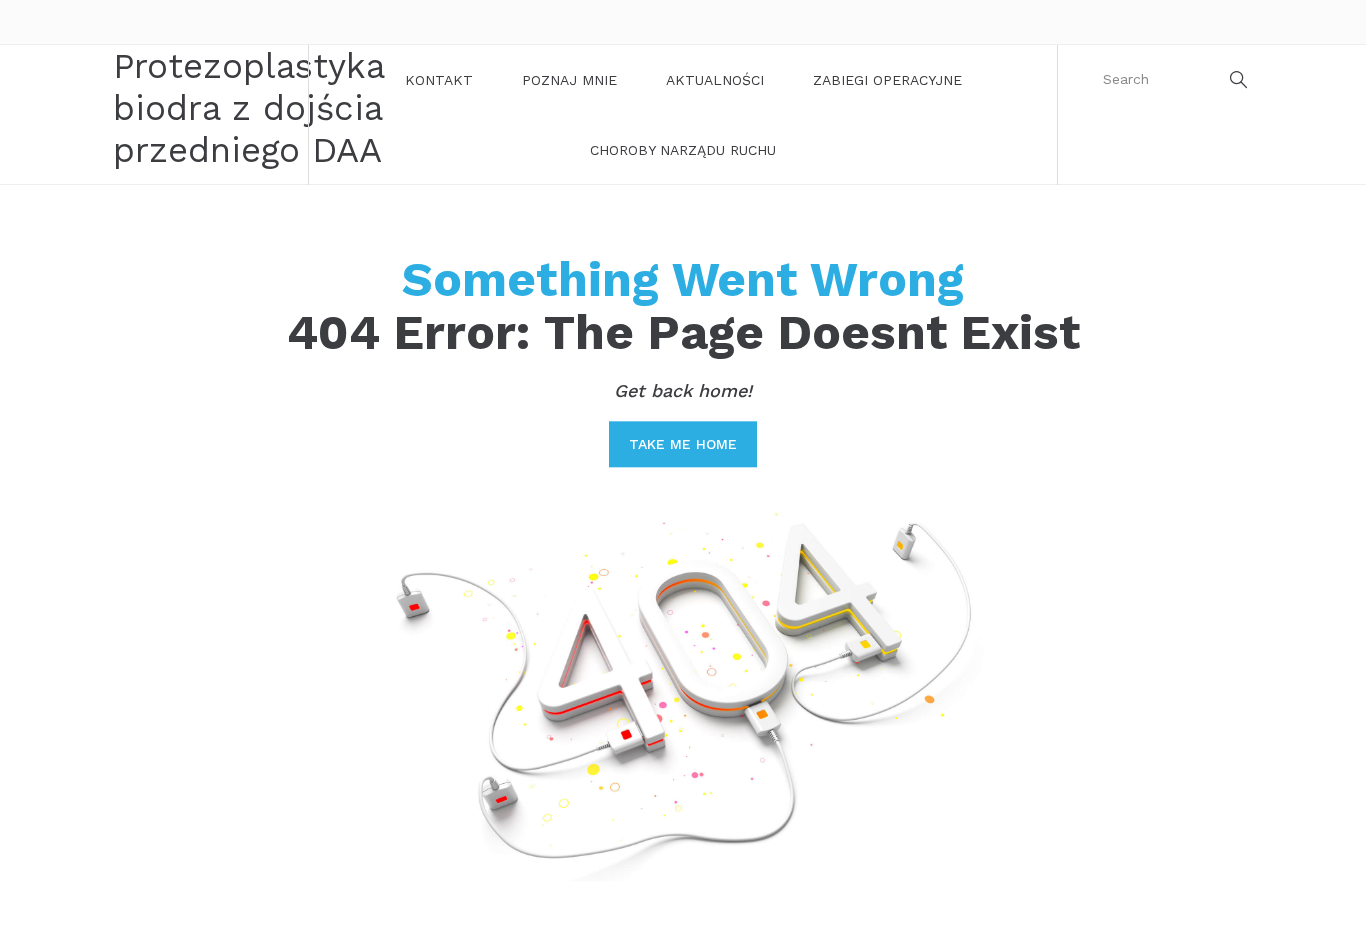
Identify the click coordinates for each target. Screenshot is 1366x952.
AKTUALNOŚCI (715, 80)
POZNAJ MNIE (569, 80)
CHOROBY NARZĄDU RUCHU (683, 150)
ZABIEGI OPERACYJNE (887, 80)
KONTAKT (439, 80)
